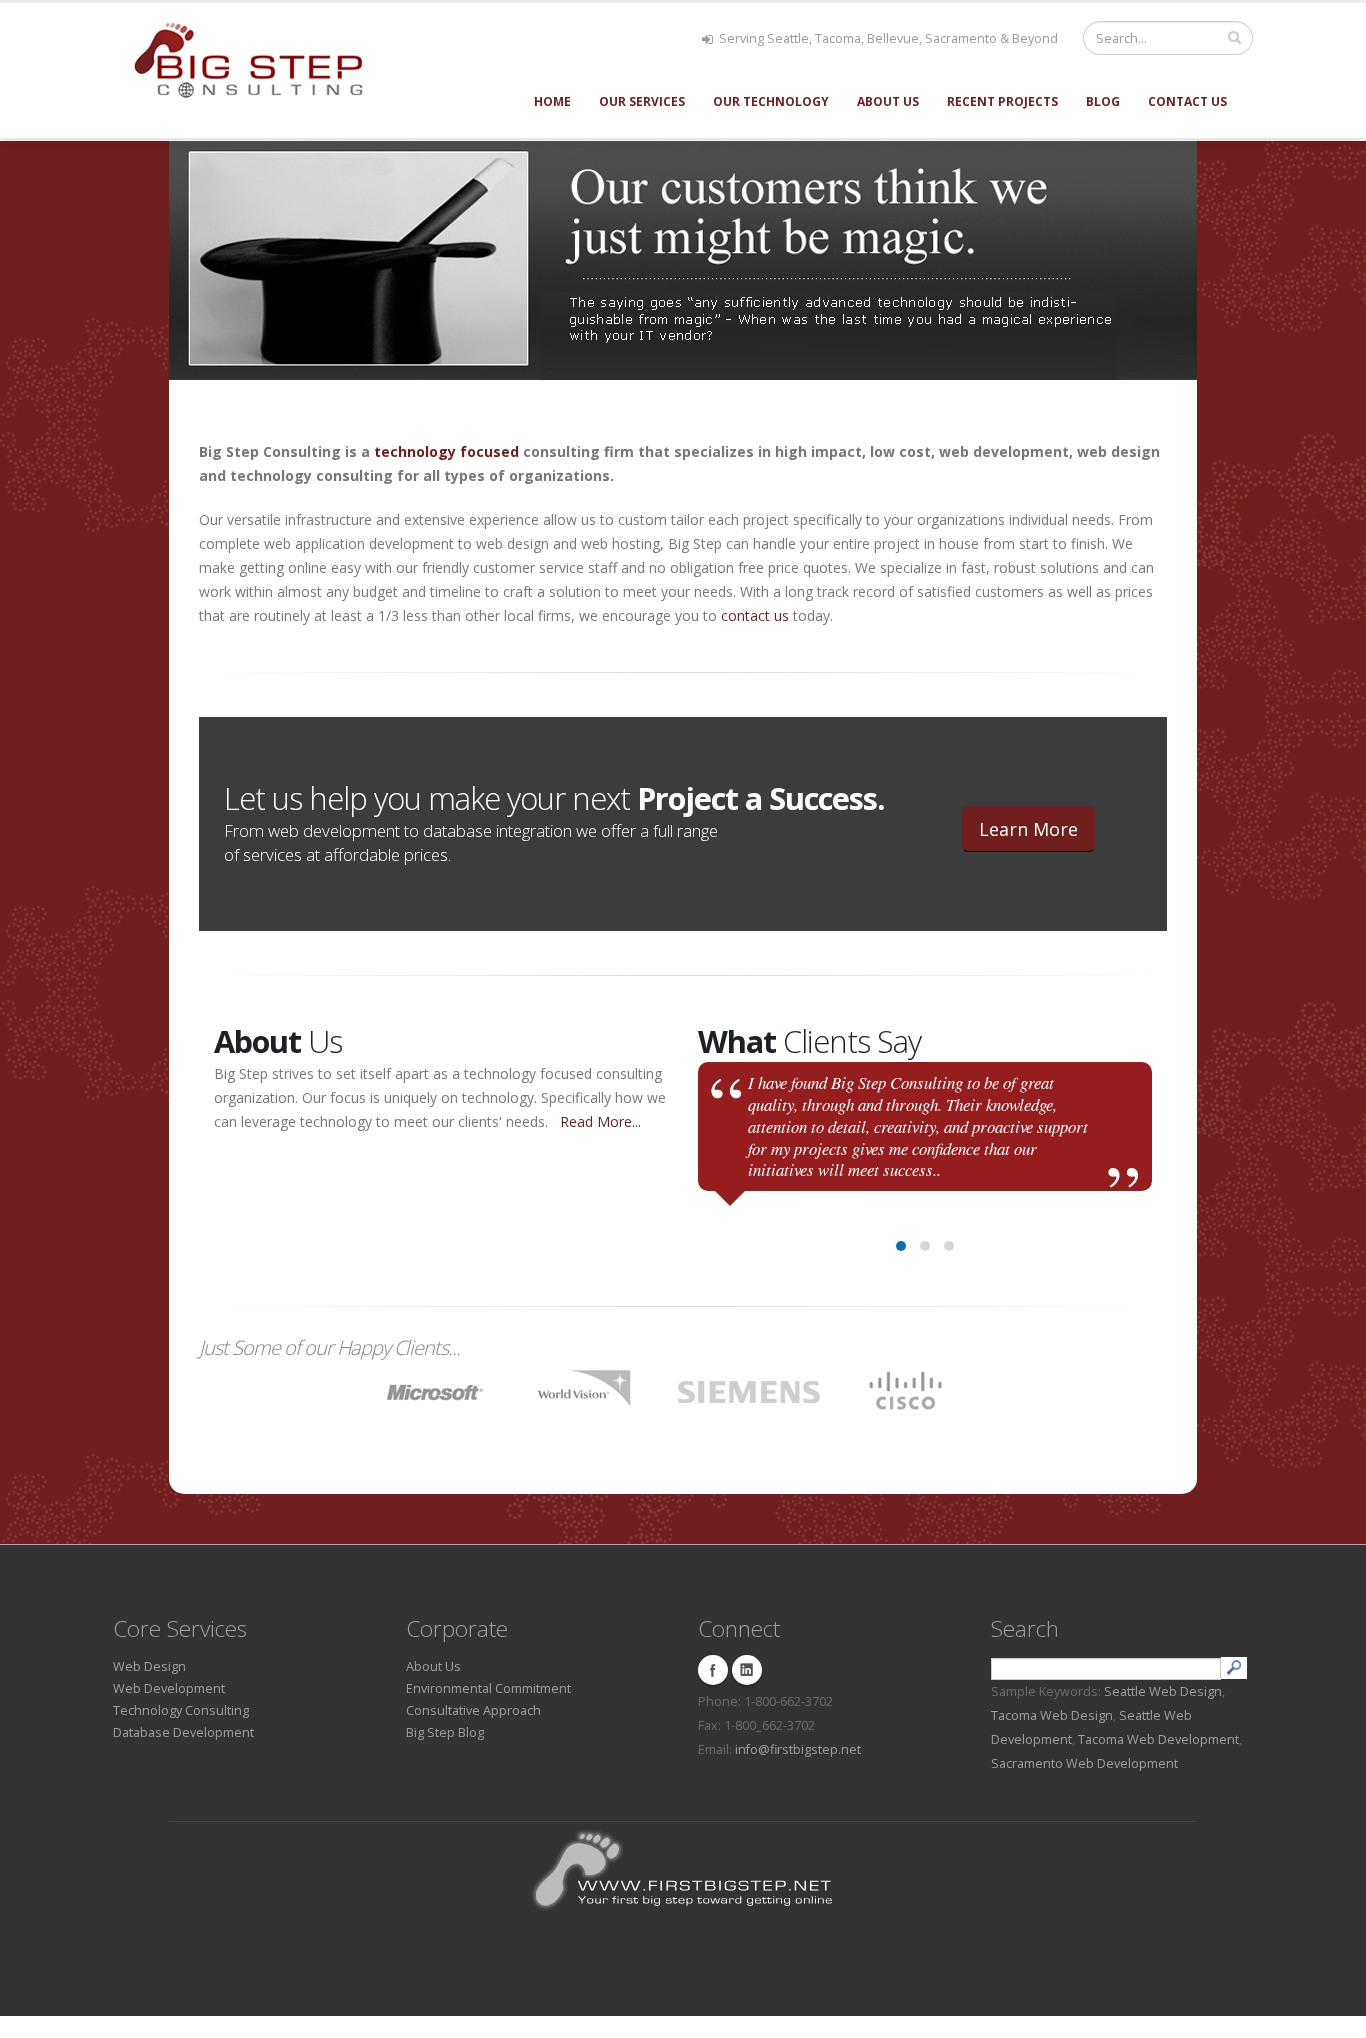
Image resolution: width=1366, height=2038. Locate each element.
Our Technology (771, 101)
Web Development (169, 1688)
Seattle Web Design (1163, 1691)
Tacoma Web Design (1052, 1715)
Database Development (183, 1732)
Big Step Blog (445, 1732)
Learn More (1028, 829)
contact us (755, 615)
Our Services (642, 101)
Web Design (149, 1666)
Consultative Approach (473, 1710)
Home (552, 101)
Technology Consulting (181, 1710)
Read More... (600, 1121)
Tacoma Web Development (1158, 1739)
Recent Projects (1002, 101)
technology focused (446, 451)
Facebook (713, 1670)
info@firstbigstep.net (798, 1749)
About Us (888, 101)
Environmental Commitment (488, 1688)
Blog (1103, 101)
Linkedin (747, 1670)
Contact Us (1187, 101)
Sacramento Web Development (1084, 1763)
